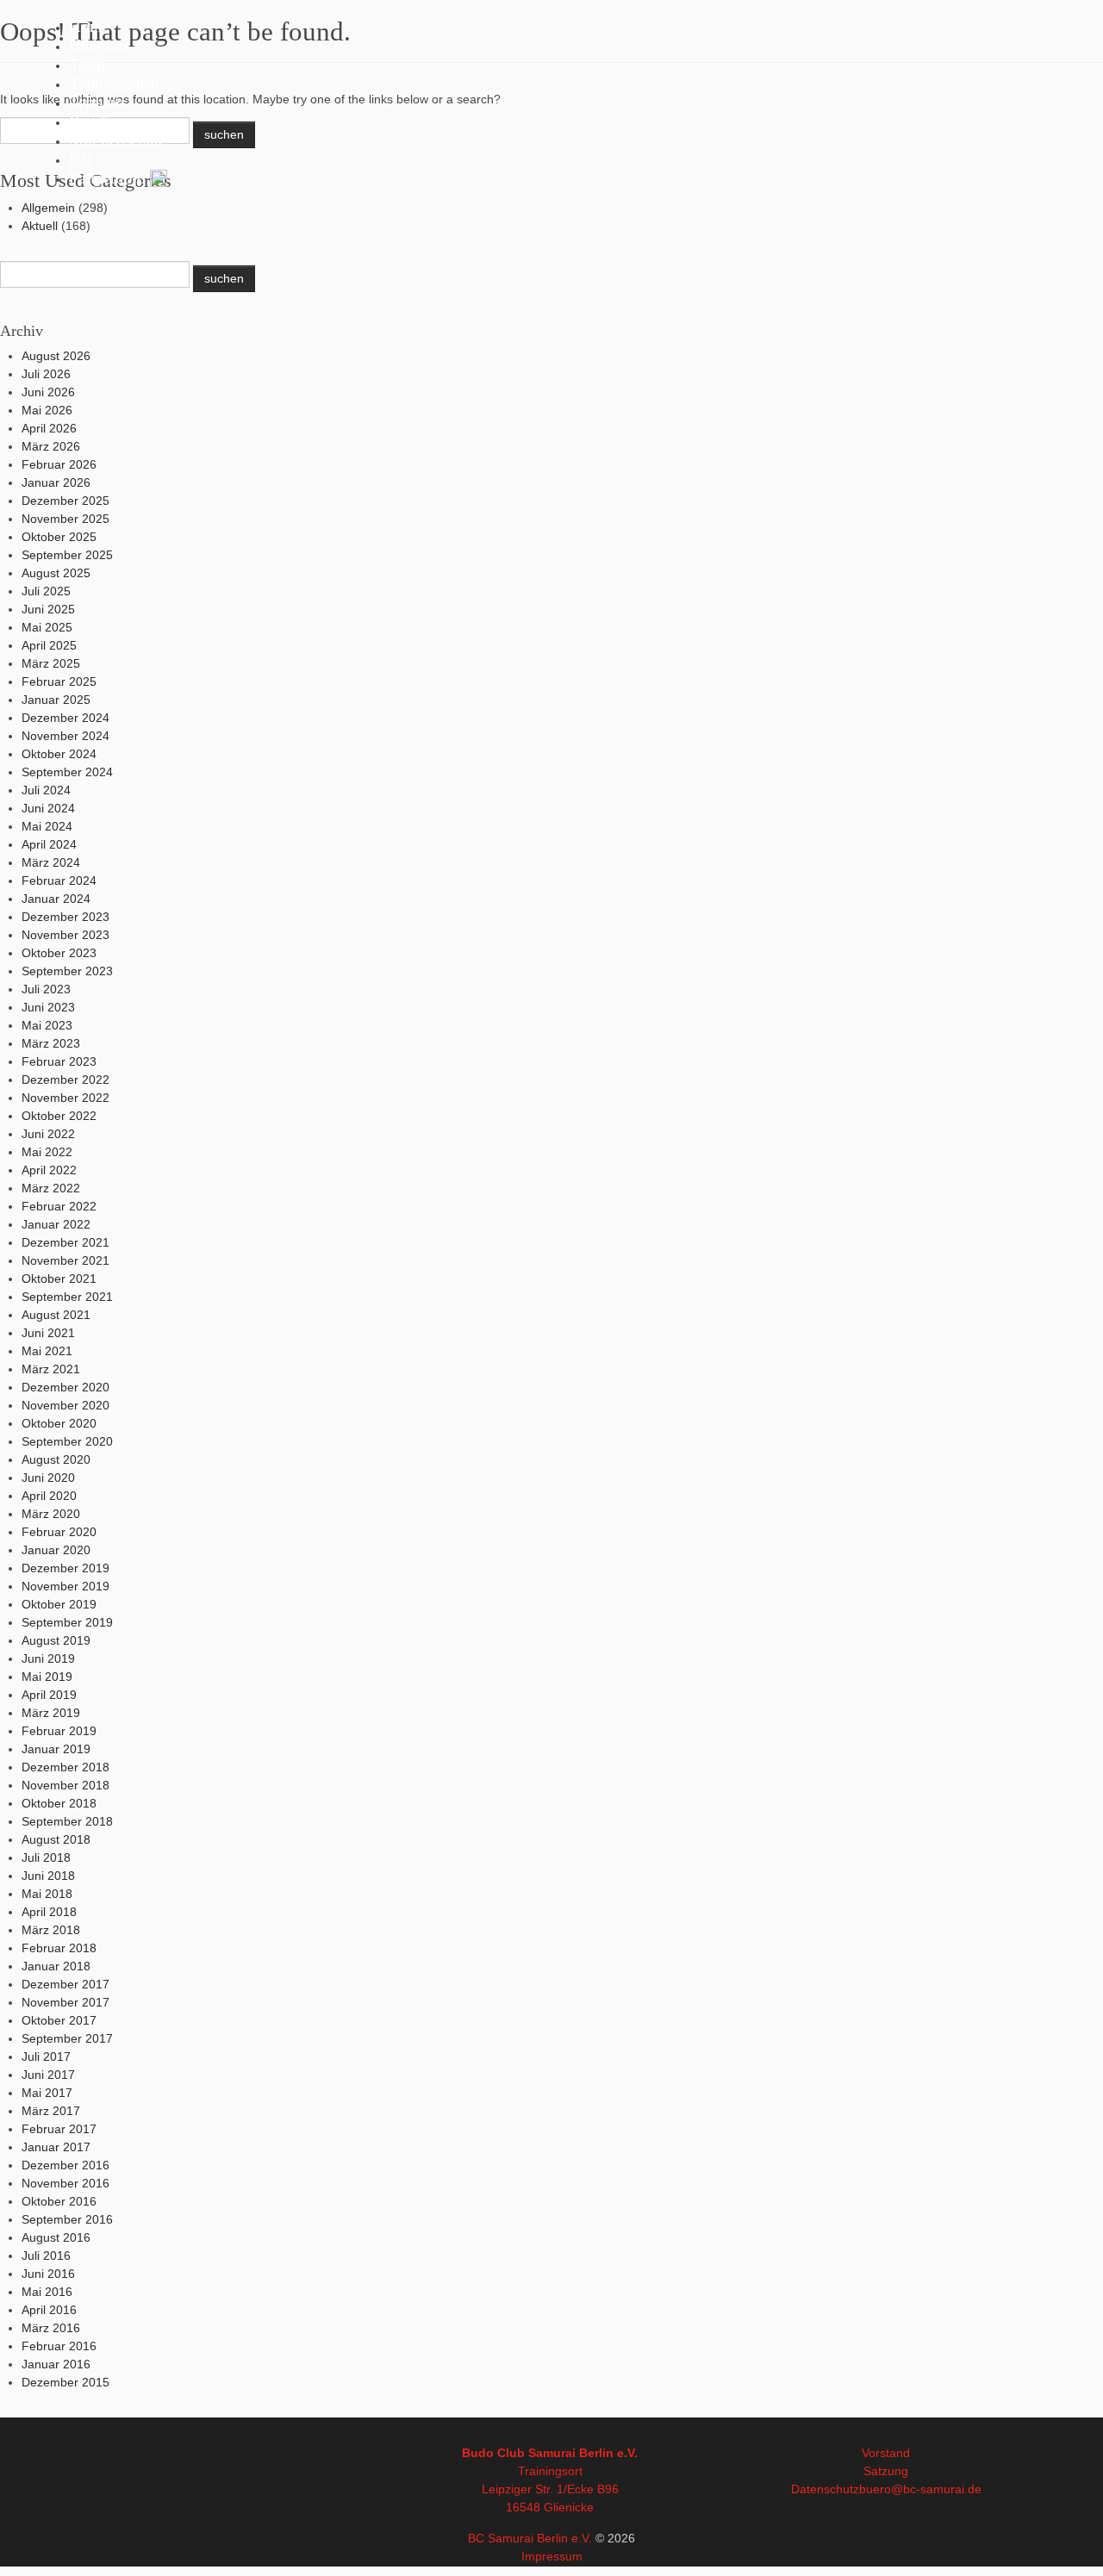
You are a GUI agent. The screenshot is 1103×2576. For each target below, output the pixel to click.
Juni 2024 (48, 808)
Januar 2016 (56, 2364)
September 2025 (67, 555)
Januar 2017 (56, 2147)
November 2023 (65, 935)
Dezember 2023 (65, 917)
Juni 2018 (48, 1876)
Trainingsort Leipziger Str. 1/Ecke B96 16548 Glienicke (550, 2489)
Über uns (99, 45)
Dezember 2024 (65, 718)
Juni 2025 (48, 609)
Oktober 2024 (59, 754)
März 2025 (51, 663)
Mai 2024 (47, 826)
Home (89, 26)
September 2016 (67, 2219)
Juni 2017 (48, 2075)
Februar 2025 (59, 681)
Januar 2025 (56, 700)
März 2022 (51, 1188)
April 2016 (49, 2310)
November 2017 (65, 2002)
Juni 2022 (48, 1134)
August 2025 (56, 573)
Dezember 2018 (65, 1767)
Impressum (552, 2556)
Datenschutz (825, 2489)
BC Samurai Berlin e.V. (530, 2538)
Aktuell (40, 226)
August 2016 (56, 2237)
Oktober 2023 (59, 953)
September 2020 (67, 1441)
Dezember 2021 (65, 1242)
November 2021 (65, 1260)
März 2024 (51, 862)
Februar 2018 (59, 1948)
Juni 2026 (48, 392)
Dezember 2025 (65, 501)
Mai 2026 (47, 410)
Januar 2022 (56, 1224)
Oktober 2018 (59, 1803)
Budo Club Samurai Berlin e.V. (550, 2453)
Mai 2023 (47, 1025)
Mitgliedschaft (116, 140)
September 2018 (67, 1821)
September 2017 (67, 2038)
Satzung (886, 2471)
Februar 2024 (59, 880)
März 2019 (51, 1713)
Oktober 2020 (59, 1423)
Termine (96, 102)
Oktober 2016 (59, 2201)
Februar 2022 (59, 1206)
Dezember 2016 (65, 2165)
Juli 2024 (46, 790)
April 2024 (49, 844)
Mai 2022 (47, 1152)
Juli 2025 (46, 591)
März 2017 (51, 2111)
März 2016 (51, 2328)
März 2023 (51, 1043)
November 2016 (65, 2183)
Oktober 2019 (59, 1604)
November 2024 (65, 736)
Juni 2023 (48, 1007)
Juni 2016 (48, 2274)
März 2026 (51, 446)
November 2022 (65, 1098)
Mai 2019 (47, 1677)
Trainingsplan (114, 83)
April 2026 (49, 428)
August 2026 (56, 356)
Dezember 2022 (65, 1080)
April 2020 (49, 1496)
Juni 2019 (48, 1658)
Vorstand (886, 2453)
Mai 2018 (47, 1894)
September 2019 (67, 1622)
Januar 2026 (56, 482)
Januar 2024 (56, 899)
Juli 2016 (46, 2256)
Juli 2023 (46, 989)
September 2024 (67, 772)
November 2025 (65, 519)
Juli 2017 (46, 2056)
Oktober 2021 (59, 1279)
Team (87, 64)
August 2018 (56, 1839)
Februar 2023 (59, 1061)
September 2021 (67, 1297)
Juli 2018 (46, 1857)
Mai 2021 (47, 1351)
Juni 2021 (48, 1333)
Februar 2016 (59, 2346)
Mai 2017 (47, 2093)
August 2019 (56, 1640)
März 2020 (51, 1514)
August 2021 (56, 1315)
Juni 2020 (48, 1478)
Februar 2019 (59, 1731)
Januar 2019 (56, 1749)
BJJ (81, 159)
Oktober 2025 (59, 537)
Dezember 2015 (65, 2382)
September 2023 (67, 971)
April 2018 (49, 1912)
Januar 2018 (56, 1966)
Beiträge (96, 121)
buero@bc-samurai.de (920, 2489)
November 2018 (65, 1785)
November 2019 (65, 1586)
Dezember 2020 (65, 1387)
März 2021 (51, 1369)
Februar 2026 (59, 464)
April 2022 (49, 1170)
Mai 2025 (47, 627)
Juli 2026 (46, 374)
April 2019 (49, 1695)
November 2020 (65, 1405)
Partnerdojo (107, 178)
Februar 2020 (59, 1532)
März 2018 (51, 1930)
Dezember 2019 (65, 1568)
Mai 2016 (47, 2292)
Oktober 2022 (59, 1116)
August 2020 (56, 1459)
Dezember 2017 (65, 1984)
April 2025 (49, 645)
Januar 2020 (56, 1550)
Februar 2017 (59, 2129)
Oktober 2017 (59, 2020)
